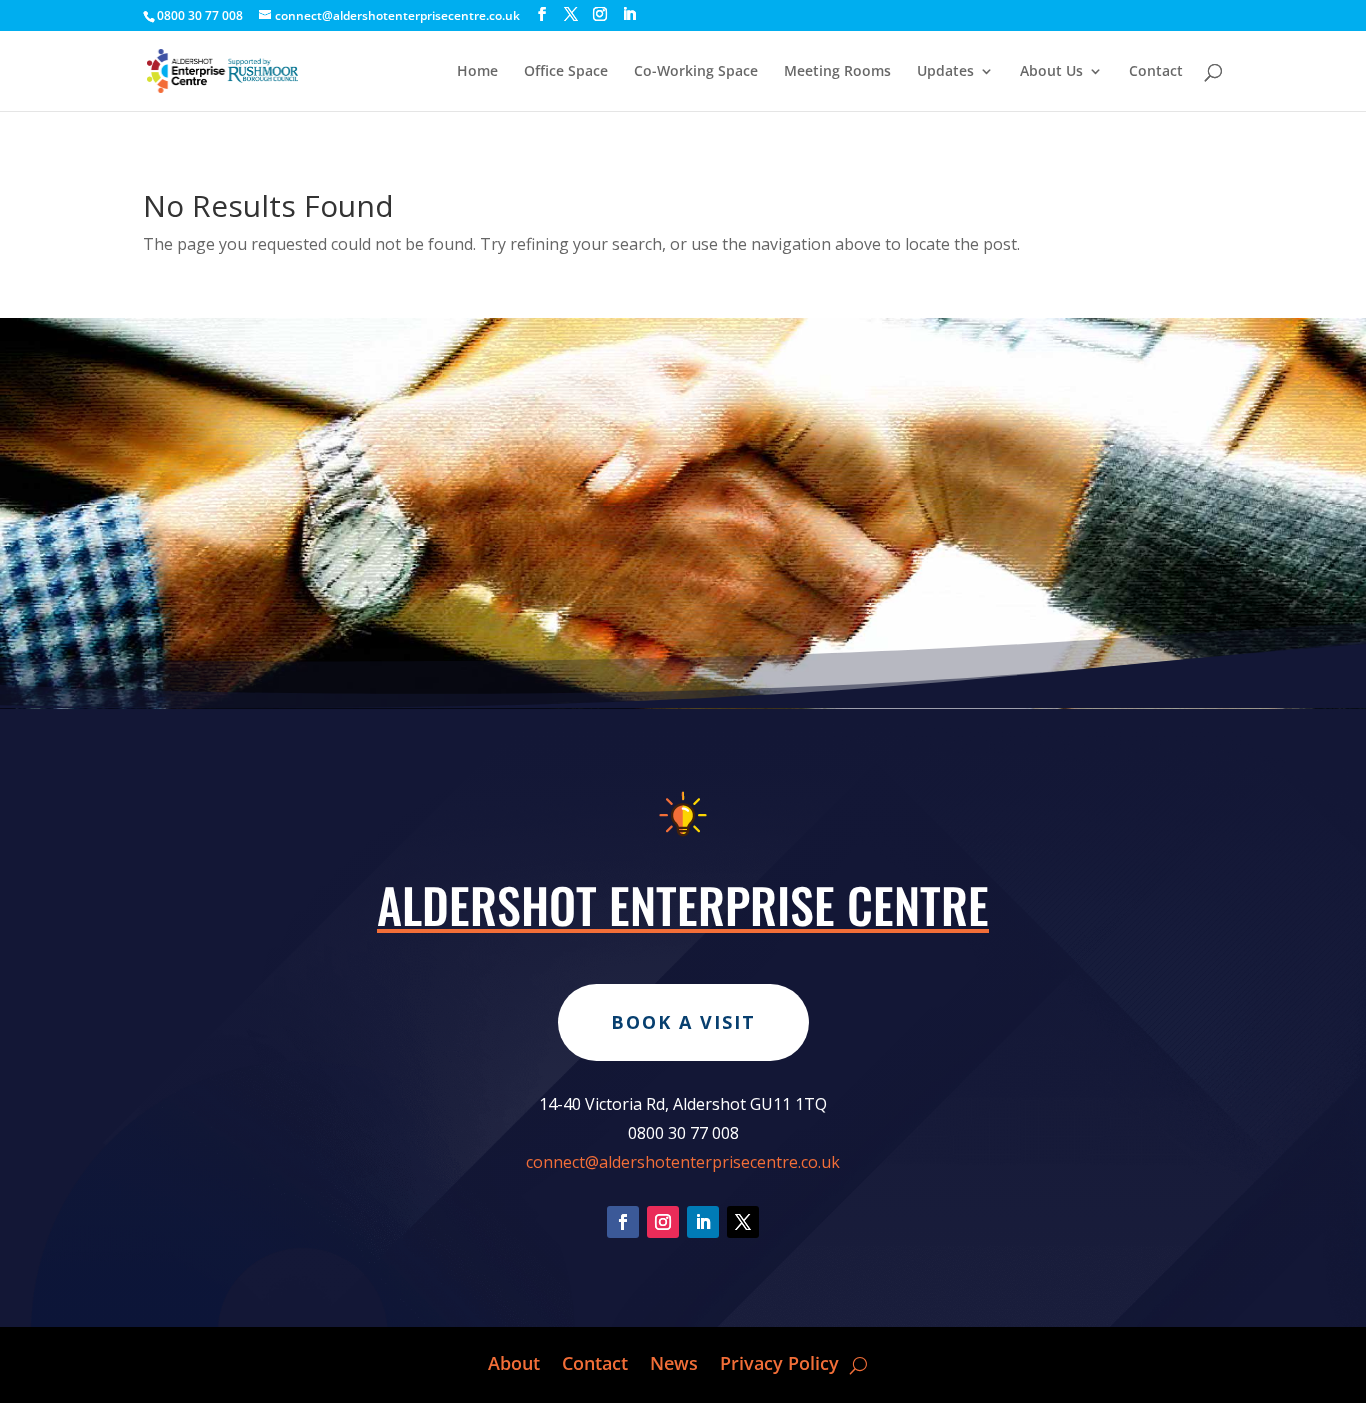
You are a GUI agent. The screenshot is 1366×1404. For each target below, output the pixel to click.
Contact (1156, 72)
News (674, 1360)
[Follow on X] (743, 1222)
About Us (1051, 72)
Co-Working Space (696, 72)
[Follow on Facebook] (623, 1222)
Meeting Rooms (837, 72)
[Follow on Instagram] (663, 1222)
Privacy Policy (779, 1360)
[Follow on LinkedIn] (703, 1222)
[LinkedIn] (629, 14)
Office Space (566, 72)
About (514, 1360)
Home (477, 72)
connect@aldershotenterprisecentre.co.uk (683, 1162)
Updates (945, 72)
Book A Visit (683, 1022)
